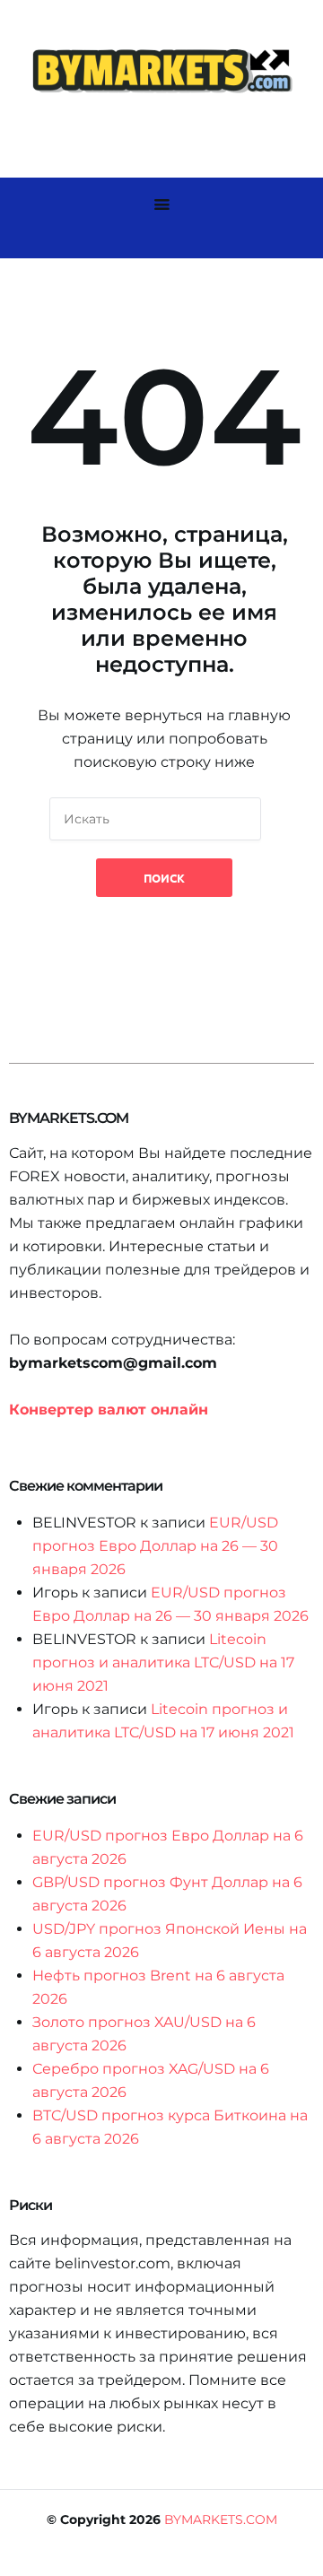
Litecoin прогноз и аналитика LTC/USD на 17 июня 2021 (163, 1662)
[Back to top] (305, 2558)
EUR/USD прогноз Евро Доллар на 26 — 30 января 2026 (155, 1546)
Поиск (164, 878)
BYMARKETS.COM (221, 2519)
